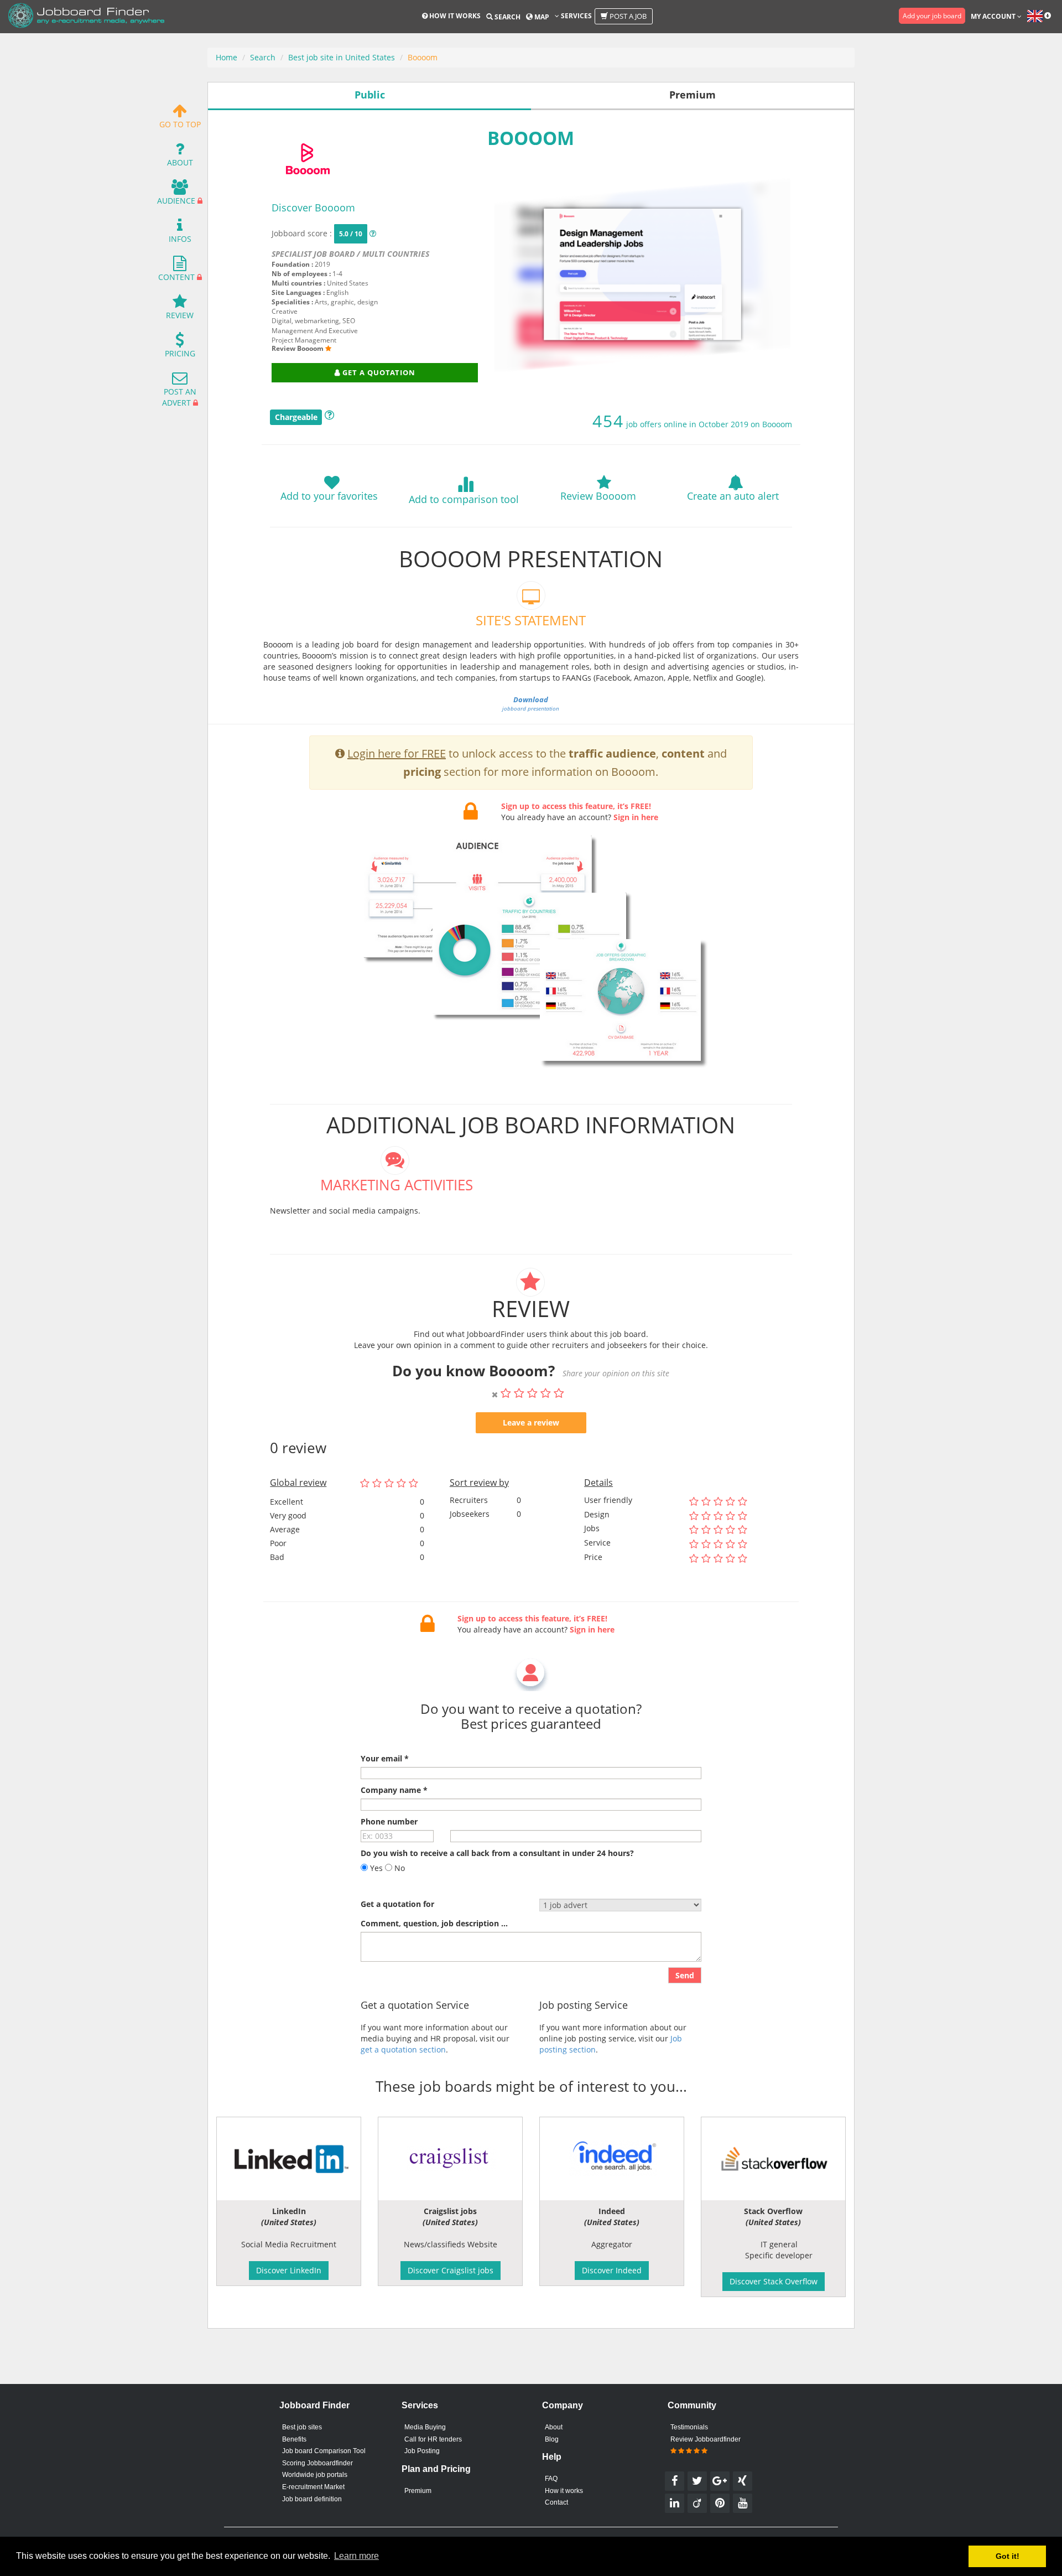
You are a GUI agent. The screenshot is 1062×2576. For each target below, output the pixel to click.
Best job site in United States (342, 57)
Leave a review (531, 1422)
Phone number (389, 1821)
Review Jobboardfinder (706, 2439)
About (180, 162)
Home (227, 57)
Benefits (294, 2439)
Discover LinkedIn (289, 2270)
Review (180, 315)
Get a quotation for (397, 1904)
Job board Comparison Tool (324, 2451)
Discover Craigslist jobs (451, 2270)
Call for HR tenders (433, 2439)
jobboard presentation (531, 704)
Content (176, 277)
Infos (180, 239)
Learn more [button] (356, 2556)
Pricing (180, 353)
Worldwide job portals (315, 2475)
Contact (556, 2502)
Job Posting (422, 2451)
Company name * (394, 1790)
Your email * (385, 1758)
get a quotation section (403, 2049)
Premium (418, 2491)
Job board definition (312, 2499)
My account (994, 16)
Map (541, 17)
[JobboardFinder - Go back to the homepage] (86, 17)
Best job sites (302, 2427)
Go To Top (180, 124)
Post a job (627, 16)
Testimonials (689, 2427)
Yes (375, 1868)
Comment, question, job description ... (434, 1923)
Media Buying (425, 2427)
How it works (454, 16)
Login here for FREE (397, 753)
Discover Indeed (612, 2270)
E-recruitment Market (313, 2487)
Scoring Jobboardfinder (317, 2463)
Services (576, 16)
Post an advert (179, 397)
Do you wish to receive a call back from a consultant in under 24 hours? (497, 1853)
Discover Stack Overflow (774, 2281)
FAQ (551, 2479)
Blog (552, 2439)
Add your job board (932, 16)
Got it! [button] (1008, 2556)
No (399, 1868)
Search (507, 17)
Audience (176, 201)
